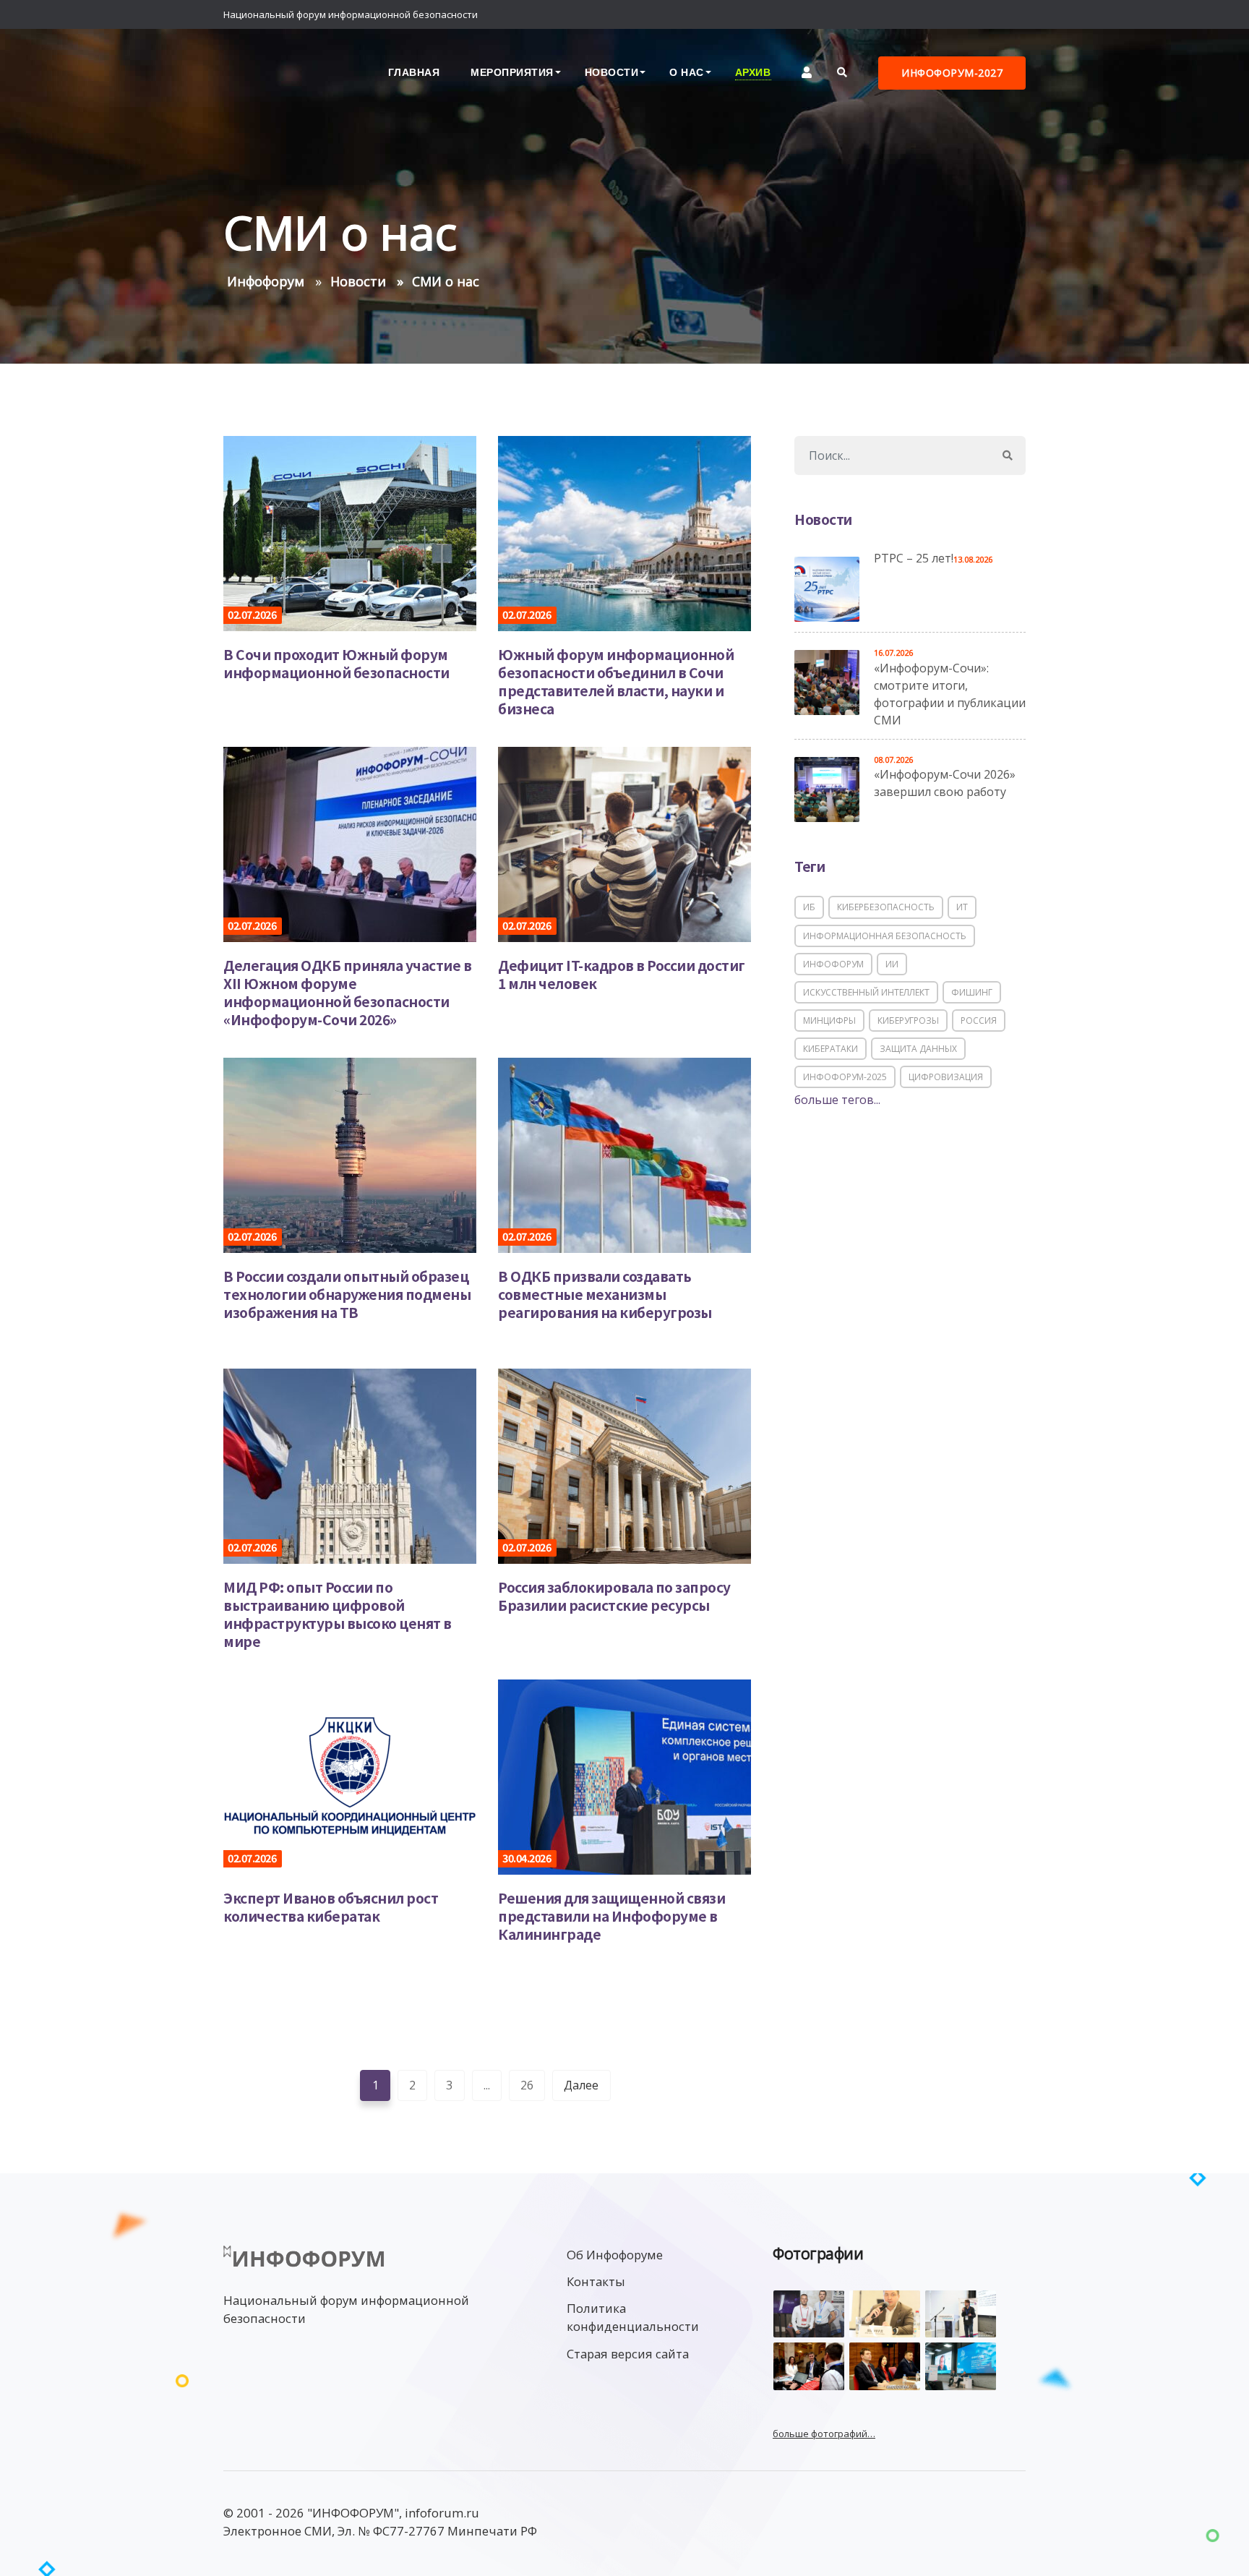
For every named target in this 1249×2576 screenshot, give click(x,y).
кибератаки (830, 1049)
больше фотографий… (824, 2434)
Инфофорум (833, 964)
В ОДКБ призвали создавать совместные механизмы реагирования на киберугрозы (605, 1294)
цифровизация (946, 1077)
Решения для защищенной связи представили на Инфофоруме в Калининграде (611, 1916)
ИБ (809, 907)
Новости (612, 72)
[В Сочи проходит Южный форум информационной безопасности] (350, 532)
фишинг (972, 992)
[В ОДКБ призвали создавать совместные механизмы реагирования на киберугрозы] (624, 1154)
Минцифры (829, 1020)
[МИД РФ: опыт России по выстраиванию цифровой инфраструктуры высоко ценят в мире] (350, 1465)
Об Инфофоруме (615, 2255)
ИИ (892, 964)
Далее (581, 2085)
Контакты (596, 2281)
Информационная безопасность (885, 936)
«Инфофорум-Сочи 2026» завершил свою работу (945, 783)
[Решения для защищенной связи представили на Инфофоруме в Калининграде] (624, 1776)
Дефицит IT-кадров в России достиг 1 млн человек (622, 974)
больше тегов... (837, 1100)
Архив (753, 72)
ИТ (962, 907)
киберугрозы (908, 1020)
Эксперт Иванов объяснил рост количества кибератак (331, 1907)
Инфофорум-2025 (845, 1077)
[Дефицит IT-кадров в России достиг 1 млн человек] (624, 843)
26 (527, 2085)
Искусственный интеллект (866, 992)
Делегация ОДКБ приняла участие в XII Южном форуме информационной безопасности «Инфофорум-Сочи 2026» (347, 992)
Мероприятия (512, 72)
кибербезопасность (886, 907)
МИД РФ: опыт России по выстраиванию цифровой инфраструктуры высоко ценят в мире (338, 1614)
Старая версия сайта (628, 2354)
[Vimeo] (953, 14)
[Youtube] (1011, 14)
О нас (687, 72)
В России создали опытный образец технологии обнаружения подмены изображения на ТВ (347, 1294)
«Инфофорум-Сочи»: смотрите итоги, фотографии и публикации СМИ (950, 694)
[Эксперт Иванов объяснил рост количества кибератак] (350, 1776)
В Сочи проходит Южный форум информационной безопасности (336, 663)
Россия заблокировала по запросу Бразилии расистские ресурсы (614, 1596)
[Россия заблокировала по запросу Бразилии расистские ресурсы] (624, 1465)
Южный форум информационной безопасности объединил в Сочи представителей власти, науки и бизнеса (616, 681)
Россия (979, 1020)
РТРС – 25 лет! (914, 558)
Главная (414, 72)
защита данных (918, 1049)
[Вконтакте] (982, 14)
